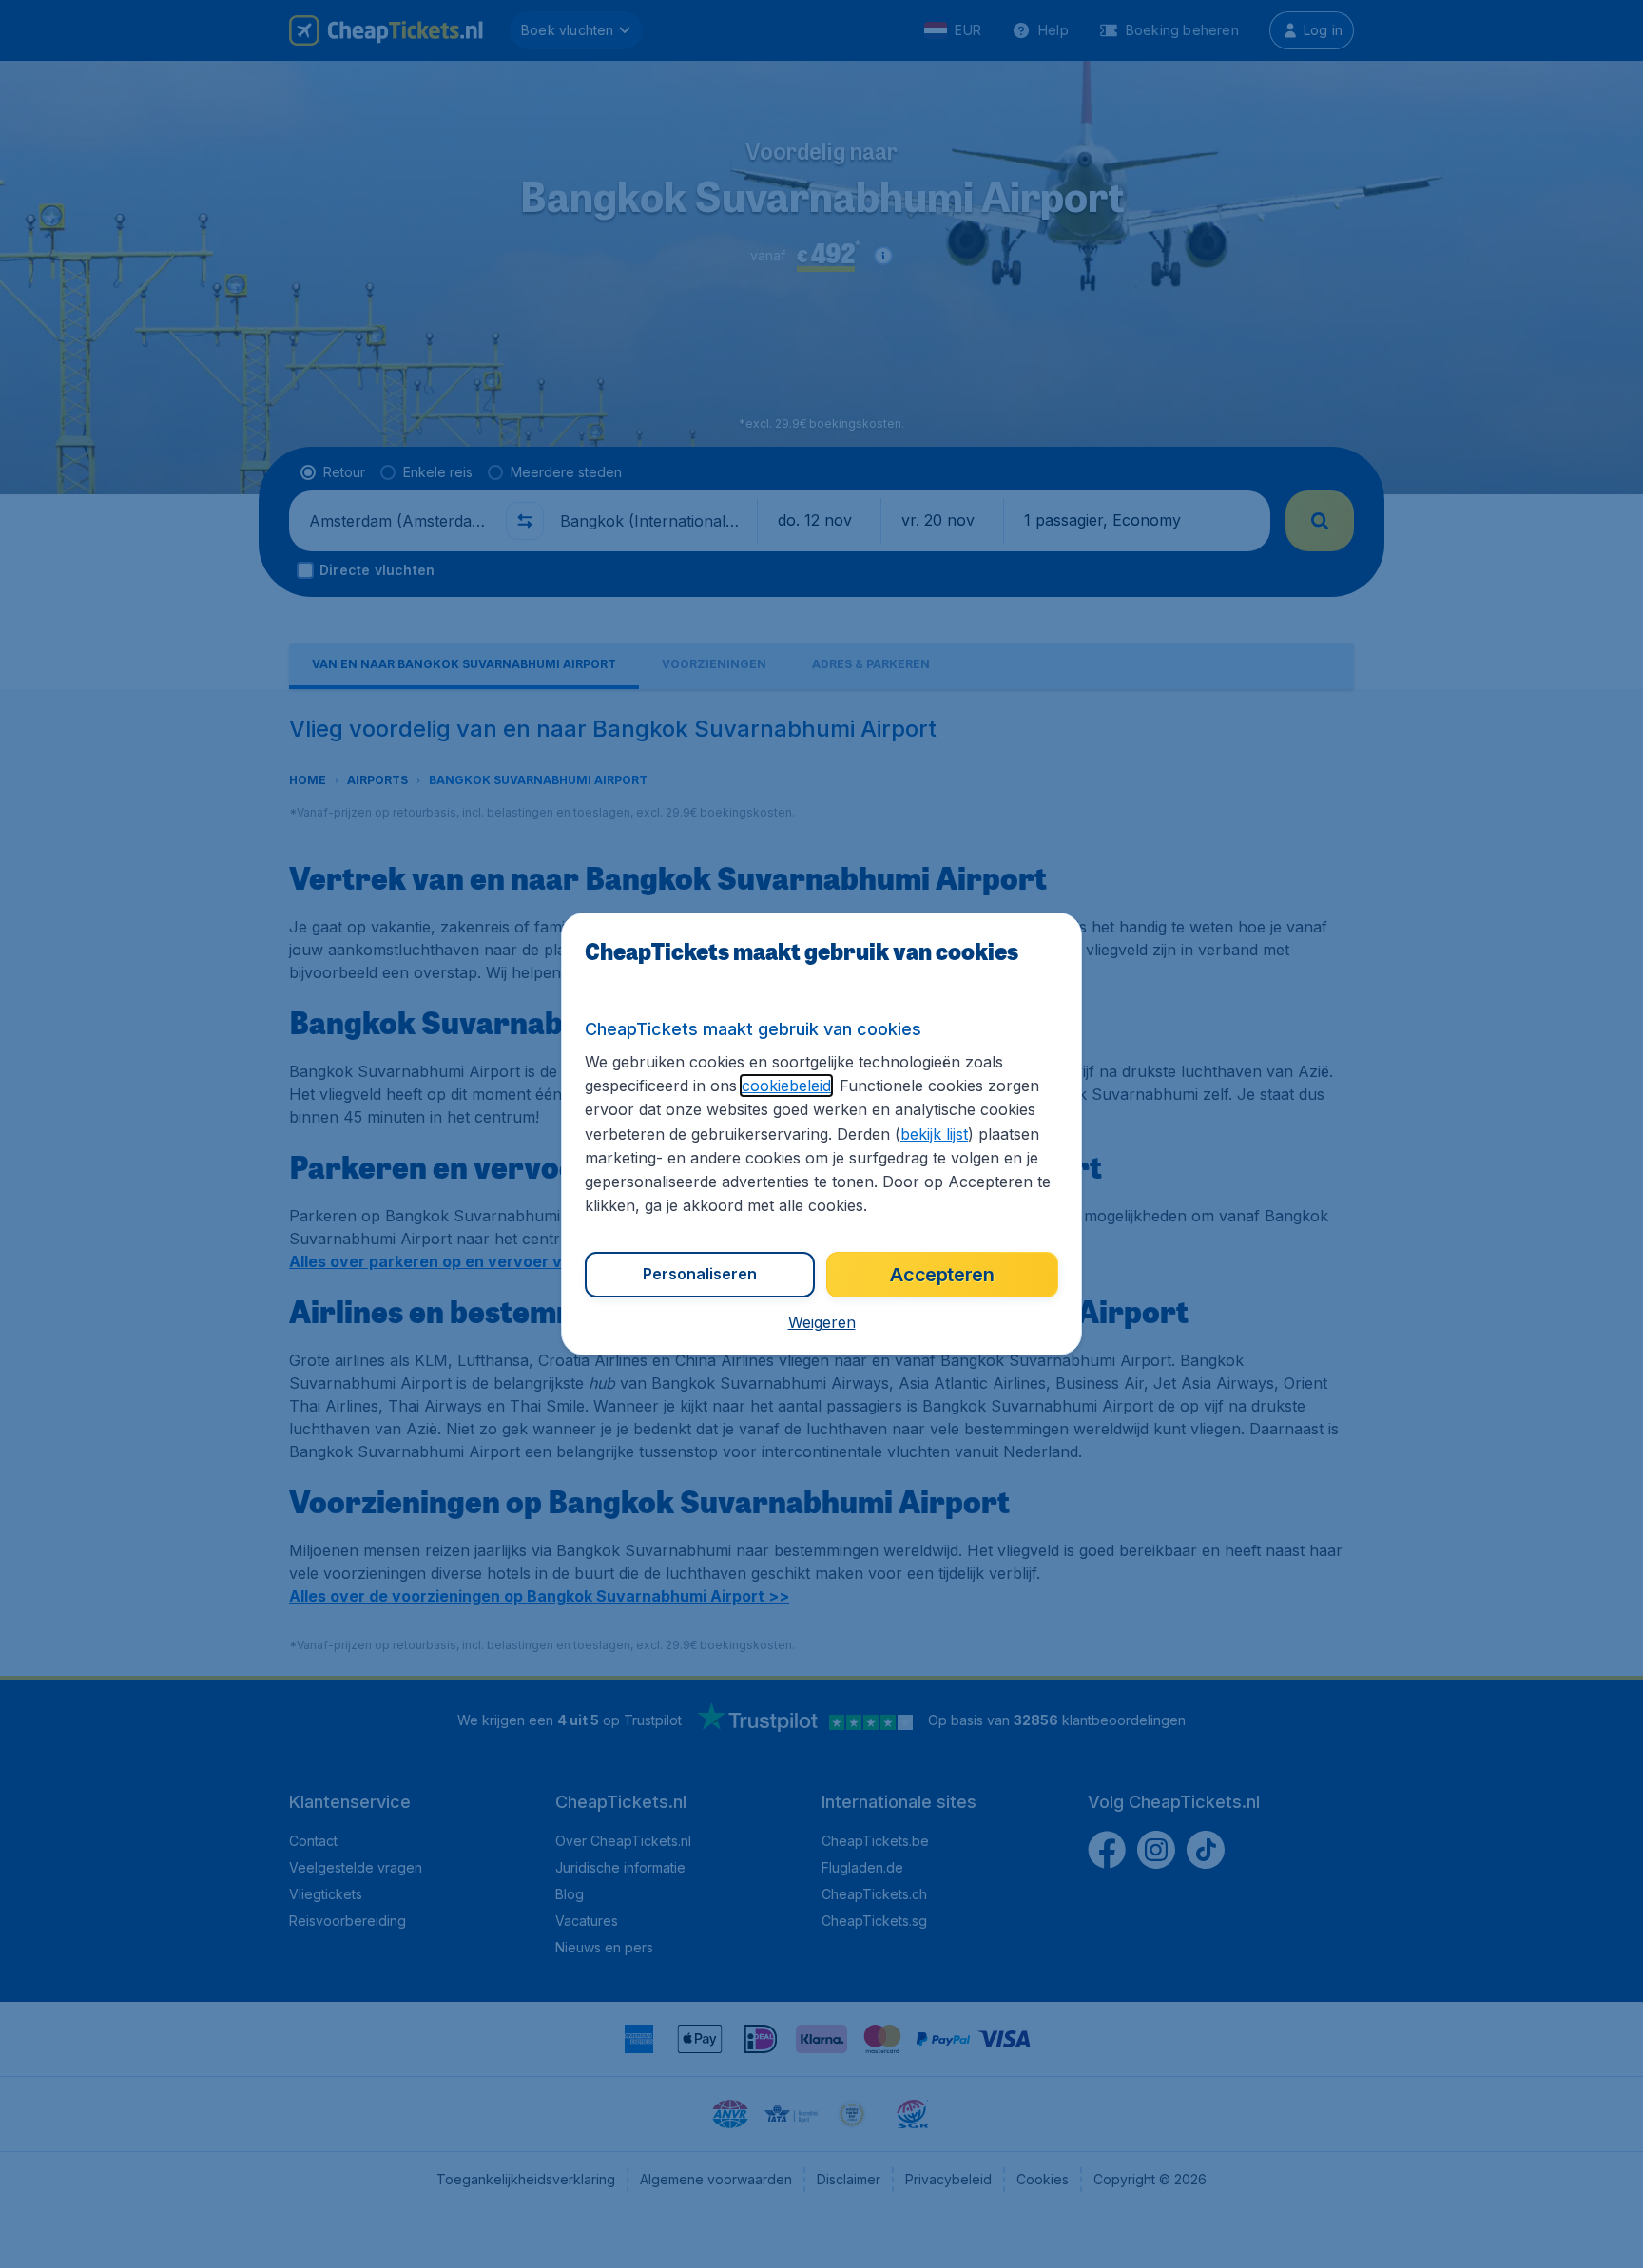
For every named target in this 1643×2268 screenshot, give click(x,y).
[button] (822, 1322)
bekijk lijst (934, 1134)
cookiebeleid (786, 1086)
